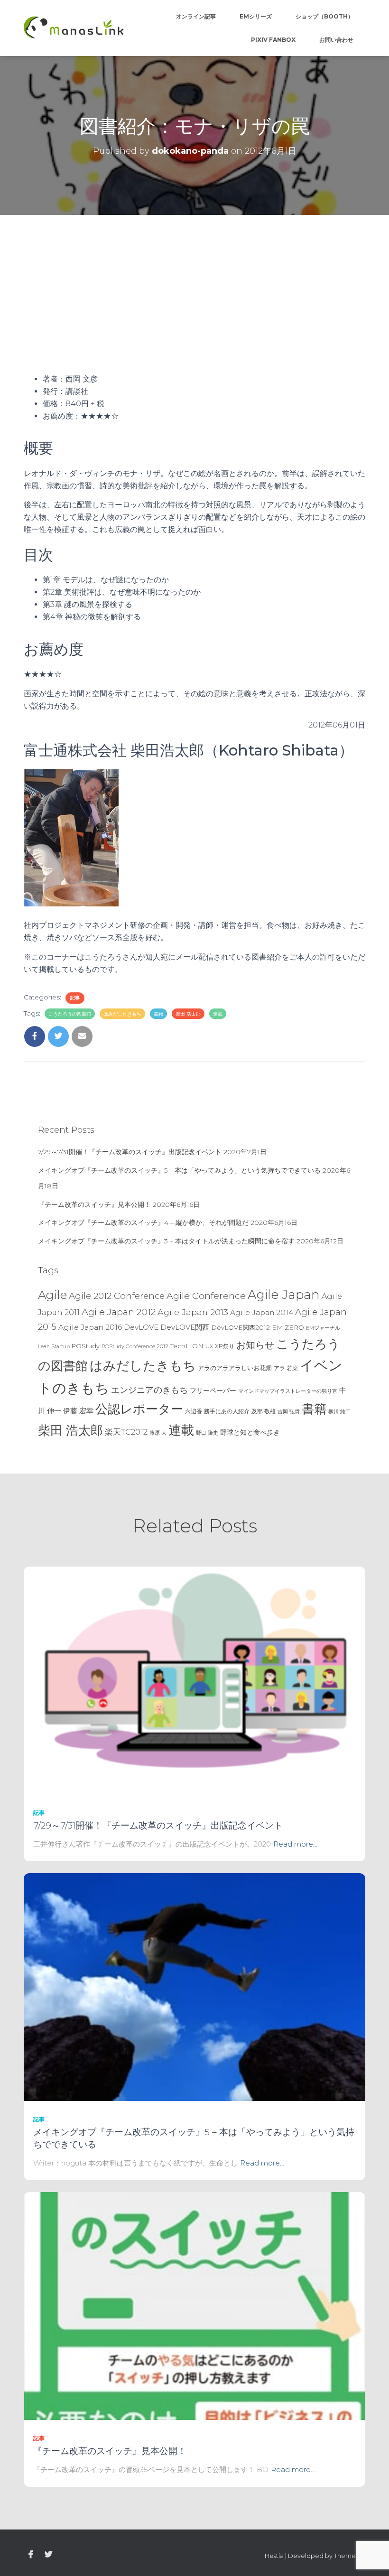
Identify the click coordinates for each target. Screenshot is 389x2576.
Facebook (31, 2555)
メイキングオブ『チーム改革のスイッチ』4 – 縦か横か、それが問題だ (143, 1223)
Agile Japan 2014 (262, 1312)
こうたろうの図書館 (70, 1014)
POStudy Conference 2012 (135, 1346)
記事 (75, 998)
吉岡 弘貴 (289, 1411)
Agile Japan (284, 1295)
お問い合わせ (336, 40)
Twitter (48, 2555)
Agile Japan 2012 (119, 1312)
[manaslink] (74, 28)
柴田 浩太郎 (188, 1014)
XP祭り (225, 1346)
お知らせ (255, 1345)
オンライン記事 (196, 16)
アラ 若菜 (286, 1368)
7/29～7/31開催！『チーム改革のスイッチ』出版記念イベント (130, 1152)
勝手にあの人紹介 (227, 1411)
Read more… (295, 1844)
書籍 (158, 1014)
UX (209, 1346)
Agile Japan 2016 (90, 1327)
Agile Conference (206, 1296)
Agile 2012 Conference (117, 1296)
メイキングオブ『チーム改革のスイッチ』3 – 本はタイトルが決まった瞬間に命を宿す (166, 1241)
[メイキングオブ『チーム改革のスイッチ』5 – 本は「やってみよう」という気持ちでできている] (194, 1987)
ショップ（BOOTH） (324, 16)
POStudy (86, 1346)
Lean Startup (54, 1347)
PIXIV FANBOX (273, 40)
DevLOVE (141, 1327)
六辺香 (194, 1411)
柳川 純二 (339, 1411)
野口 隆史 (207, 1433)
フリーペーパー (213, 1391)
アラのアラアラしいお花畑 (235, 1368)
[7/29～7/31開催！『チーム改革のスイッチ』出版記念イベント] (194, 1680)
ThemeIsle (350, 2556)
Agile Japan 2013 (193, 1312)
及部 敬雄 (264, 1411)
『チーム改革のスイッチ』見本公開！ (94, 1204)
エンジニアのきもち (149, 1390)
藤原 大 (158, 1433)
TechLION (187, 1346)
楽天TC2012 (126, 1432)
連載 (218, 1014)
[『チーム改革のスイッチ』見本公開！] (194, 2305)
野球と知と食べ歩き (250, 1432)
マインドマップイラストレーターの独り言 (288, 1391)
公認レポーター (139, 1409)
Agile (52, 1295)
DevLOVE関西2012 (241, 1327)
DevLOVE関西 (185, 1327)
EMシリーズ (256, 16)
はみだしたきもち (122, 1014)
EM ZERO (288, 1327)
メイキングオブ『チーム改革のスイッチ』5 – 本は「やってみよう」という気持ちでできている (179, 1170)
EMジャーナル (323, 1328)
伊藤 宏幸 (78, 1411)
